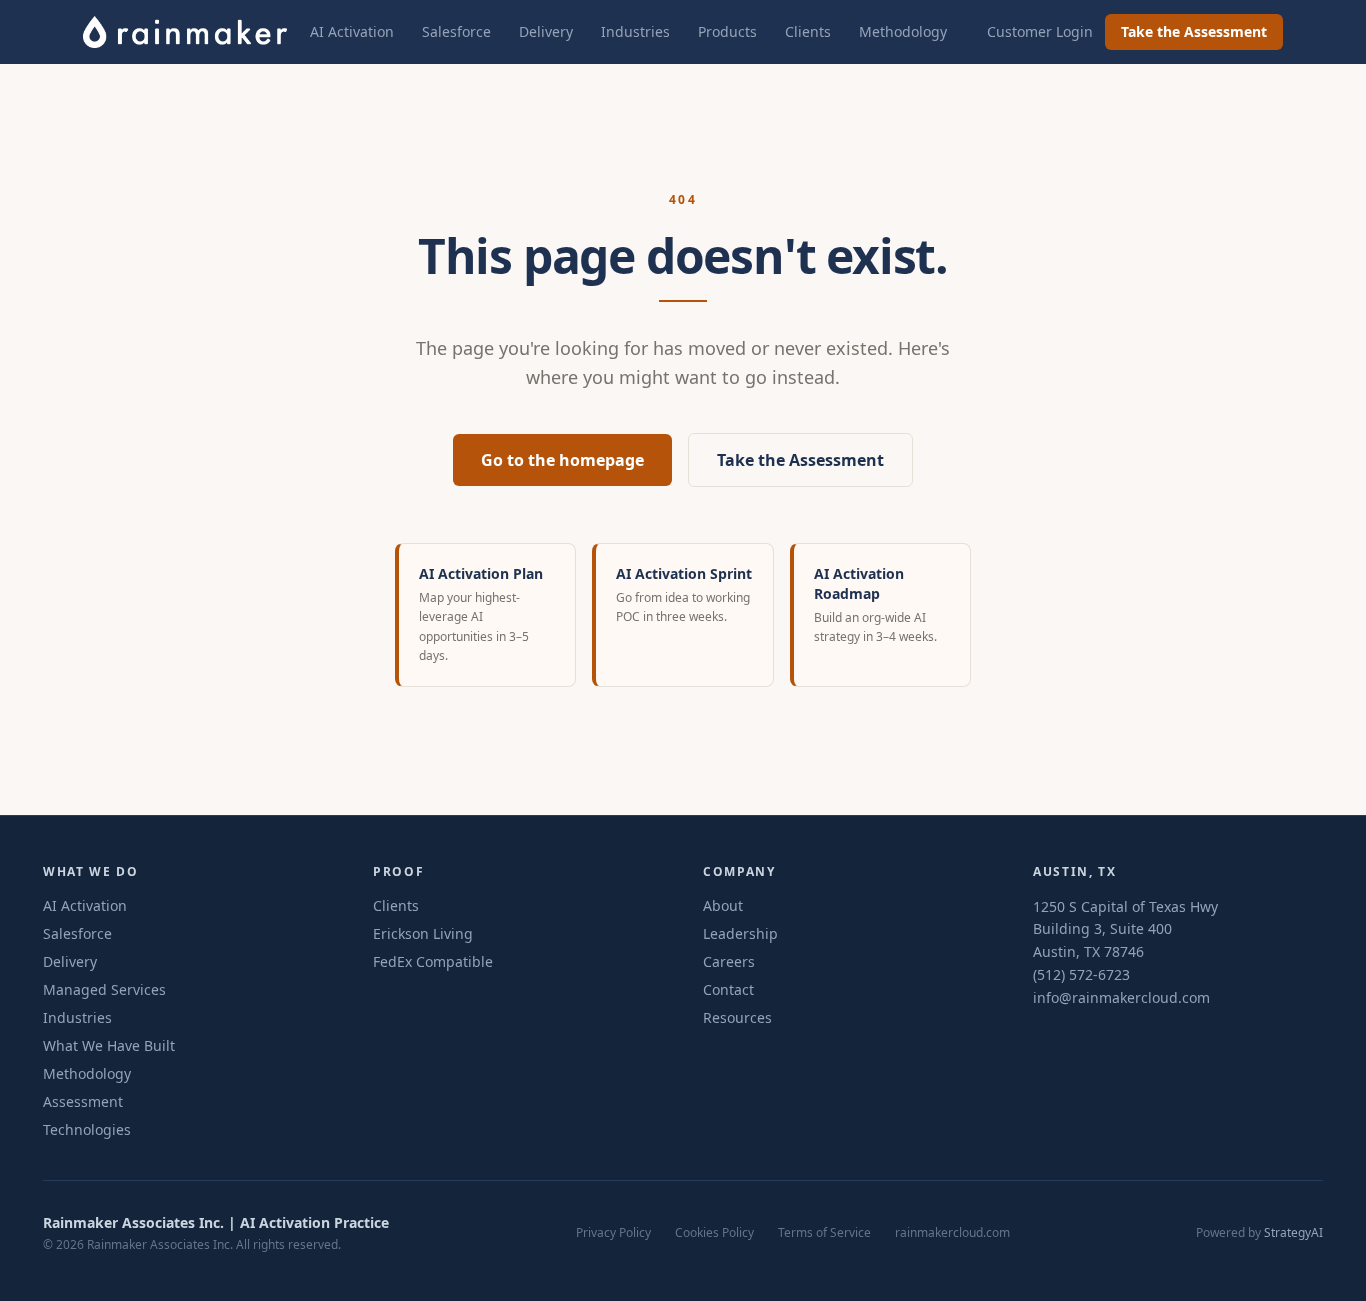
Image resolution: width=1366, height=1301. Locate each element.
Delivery (546, 31)
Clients (808, 31)
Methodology (903, 31)
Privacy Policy (613, 1233)
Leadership (740, 933)
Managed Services (104, 989)
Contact (728, 989)
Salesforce (456, 31)
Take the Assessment (1194, 31)
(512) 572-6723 (1081, 974)
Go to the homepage (562, 460)
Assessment (83, 1101)
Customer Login (1040, 31)
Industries (635, 31)
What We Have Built (109, 1045)
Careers (729, 961)
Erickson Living (423, 933)
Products (727, 31)
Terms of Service (824, 1233)
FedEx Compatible (433, 961)
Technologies (87, 1129)
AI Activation (352, 31)
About (723, 905)
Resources (737, 1017)
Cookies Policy (714, 1233)
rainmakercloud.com (952, 1233)
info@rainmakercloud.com (1121, 997)
